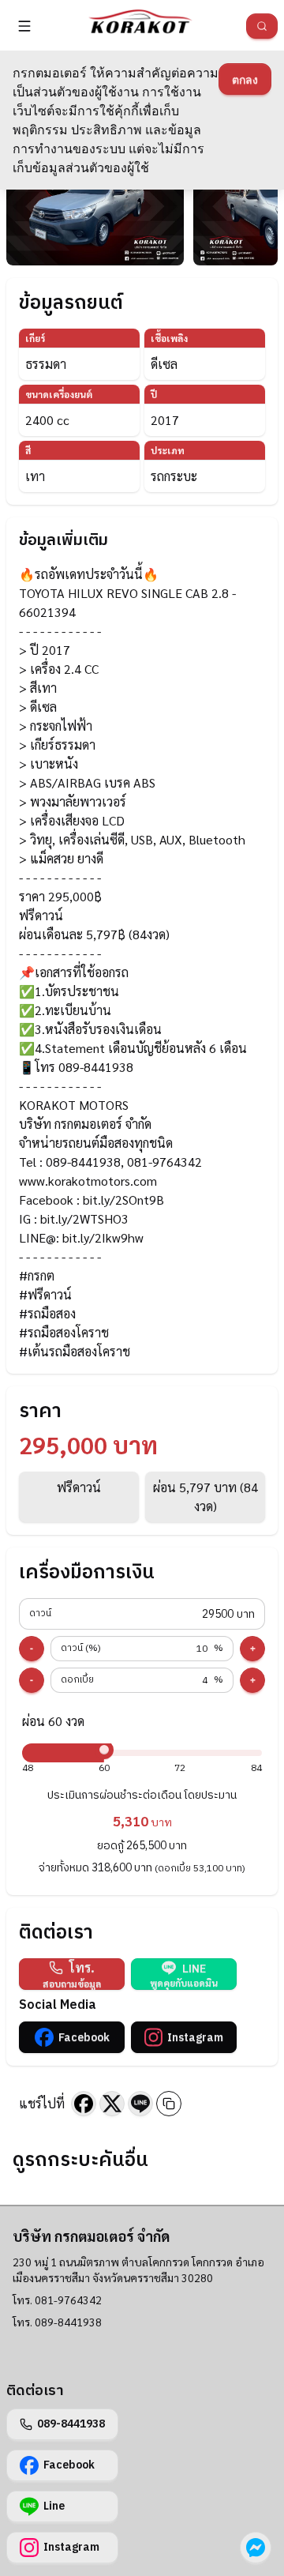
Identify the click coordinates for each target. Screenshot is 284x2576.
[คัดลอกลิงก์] (169, 2104)
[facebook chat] (256, 2548)
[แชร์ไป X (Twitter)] (112, 2104)
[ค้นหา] (262, 26)
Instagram (195, 2038)
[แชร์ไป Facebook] (84, 2104)
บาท (142, 1614)
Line (54, 2506)
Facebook (84, 2038)
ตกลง (245, 79)
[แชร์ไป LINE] (140, 2104)
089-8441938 (71, 2424)
